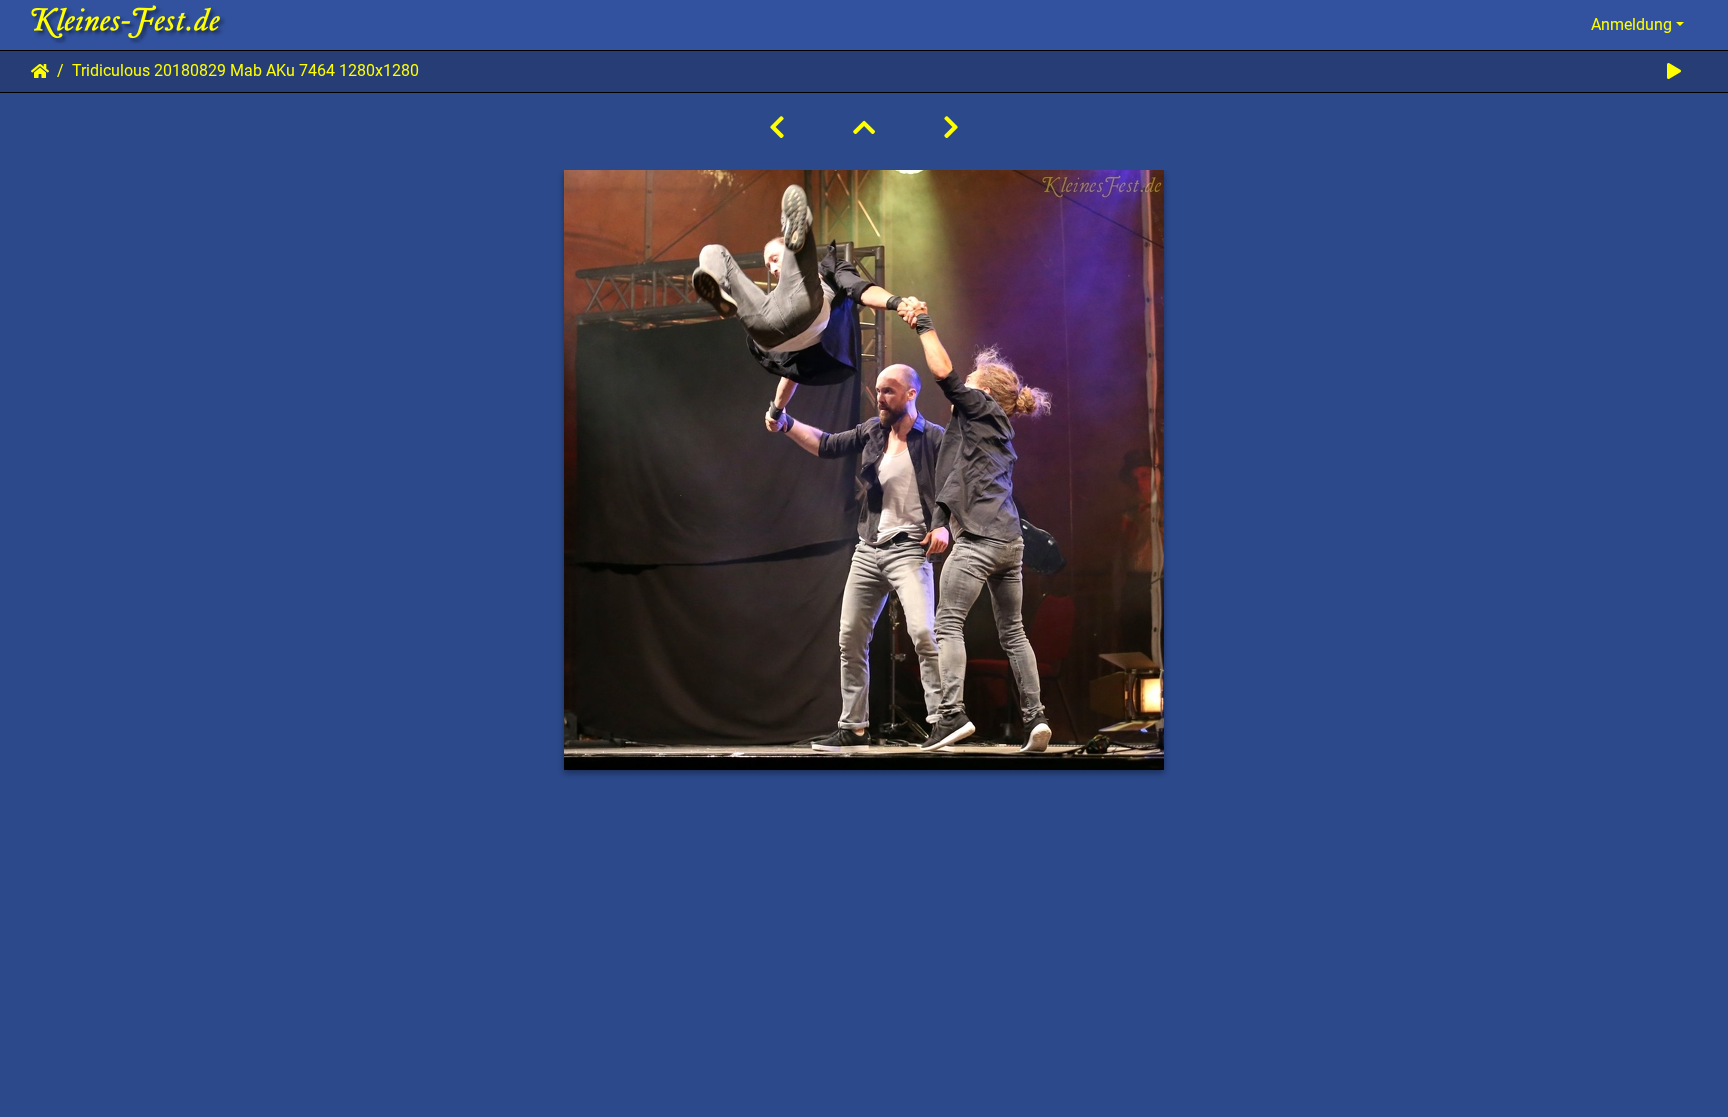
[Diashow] (1674, 71)
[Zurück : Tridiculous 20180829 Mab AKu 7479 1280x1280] (777, 128)
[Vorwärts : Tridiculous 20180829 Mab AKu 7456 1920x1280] (951, 128)
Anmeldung (1631, 24)
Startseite (40, 71)
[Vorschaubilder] (864, 128)
